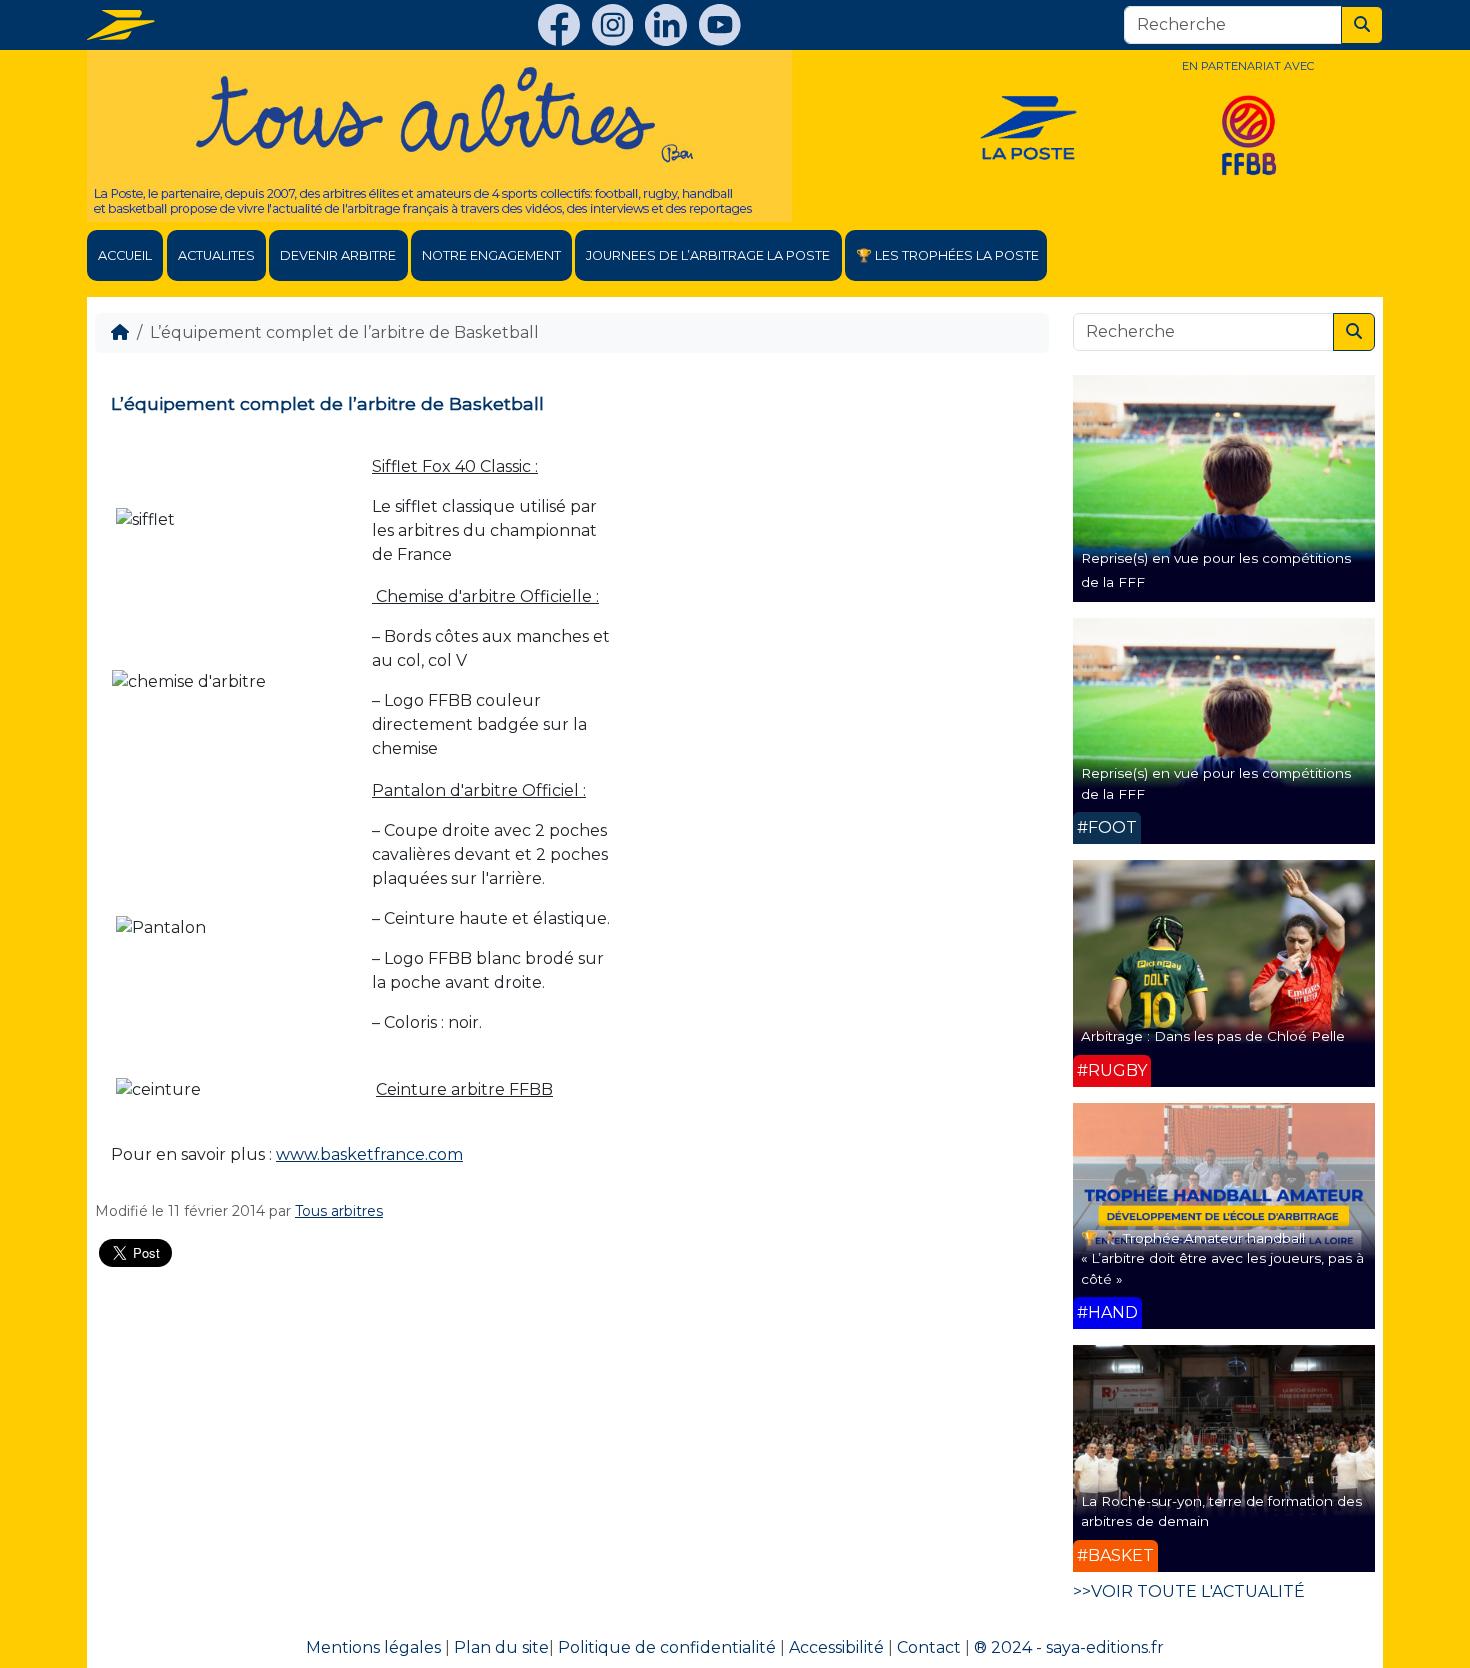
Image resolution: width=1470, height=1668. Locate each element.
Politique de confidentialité (667, 1647)
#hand (1107, 1312)
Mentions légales (373, 1647)
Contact (929, 1647)
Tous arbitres (339, 1211)
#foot (1107, 827)
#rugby (1112, 1070)
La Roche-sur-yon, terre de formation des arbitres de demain (1221, 1511)
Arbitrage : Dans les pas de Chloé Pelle (1213, 1036)
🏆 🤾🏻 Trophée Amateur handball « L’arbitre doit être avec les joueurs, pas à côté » (1222, 1258)
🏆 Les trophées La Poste (947, 255)
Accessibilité (836, 1647)
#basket (1115, 1555)
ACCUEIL (125, 255)
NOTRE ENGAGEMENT (491, 255)
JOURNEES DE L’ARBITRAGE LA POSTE (708, 255)
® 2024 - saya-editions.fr (1069, 1647)
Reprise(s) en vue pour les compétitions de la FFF (1216, 783)
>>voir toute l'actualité (1189, 1591)
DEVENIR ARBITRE (338, 255)
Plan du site (501, 1647)
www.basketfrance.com (369, 1154)
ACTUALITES (216, 255)
